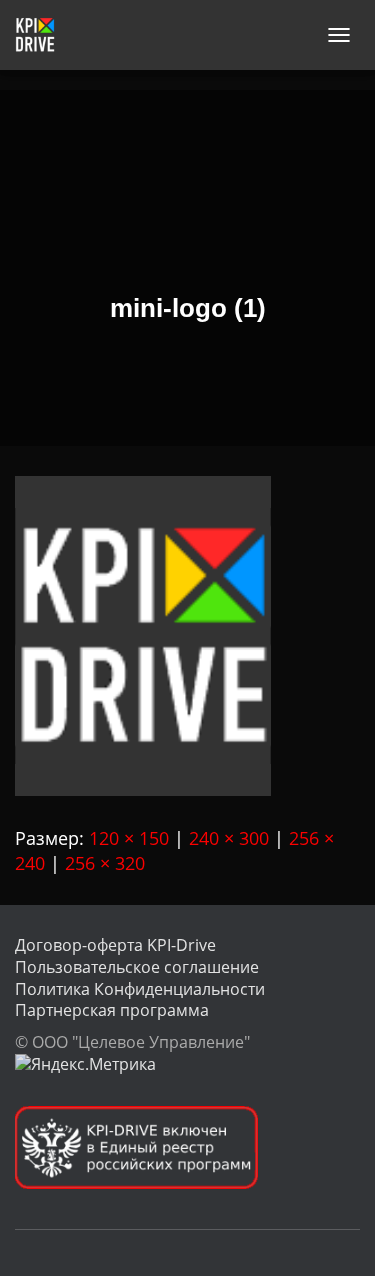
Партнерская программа (112, 1010)
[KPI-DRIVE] (42, 35)
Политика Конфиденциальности (140, 989)
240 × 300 (229, 838)
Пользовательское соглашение (137, 967)
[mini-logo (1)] (143, 634)
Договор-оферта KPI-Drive (115, 945)
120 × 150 (129, 838)
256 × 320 (105, 863)
